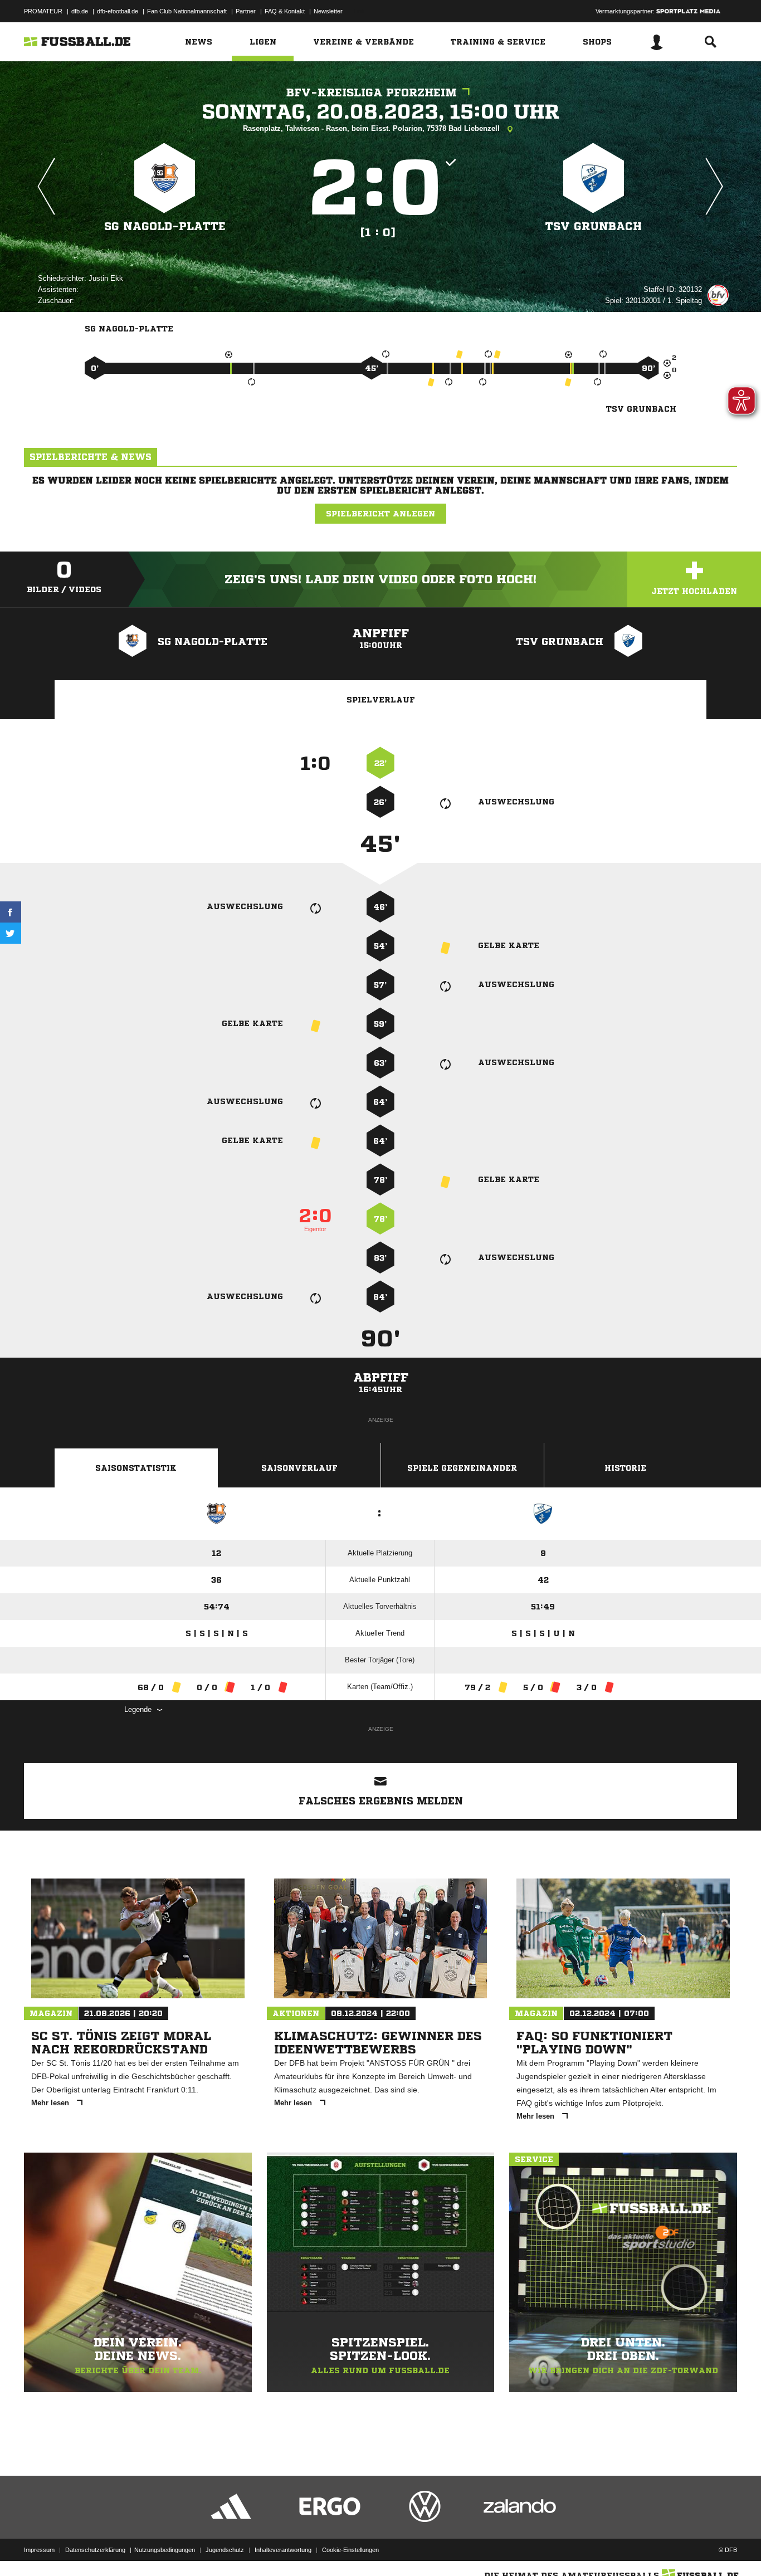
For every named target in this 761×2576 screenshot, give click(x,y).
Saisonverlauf (299, 1468)
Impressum (39, 2550)
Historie (625, 1468)
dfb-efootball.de (118, 11)
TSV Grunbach (594, 226)
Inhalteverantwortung (283, 2550)
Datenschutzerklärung (95, 2550)
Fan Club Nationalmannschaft (187, 11)
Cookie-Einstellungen (350, 2550)
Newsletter (328, 11)
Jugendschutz (225, 2550)
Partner (246, 11)
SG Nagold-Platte (165, 226)
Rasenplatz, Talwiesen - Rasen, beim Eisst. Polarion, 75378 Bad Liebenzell (372, 128)
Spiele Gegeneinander (462, 1468)
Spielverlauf (381, 700)
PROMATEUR (43, 11)
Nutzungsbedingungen (165, 2550)
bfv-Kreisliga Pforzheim (372, 93)
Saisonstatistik (136, 1468)
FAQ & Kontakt (285, 11)
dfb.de (80, 11)
